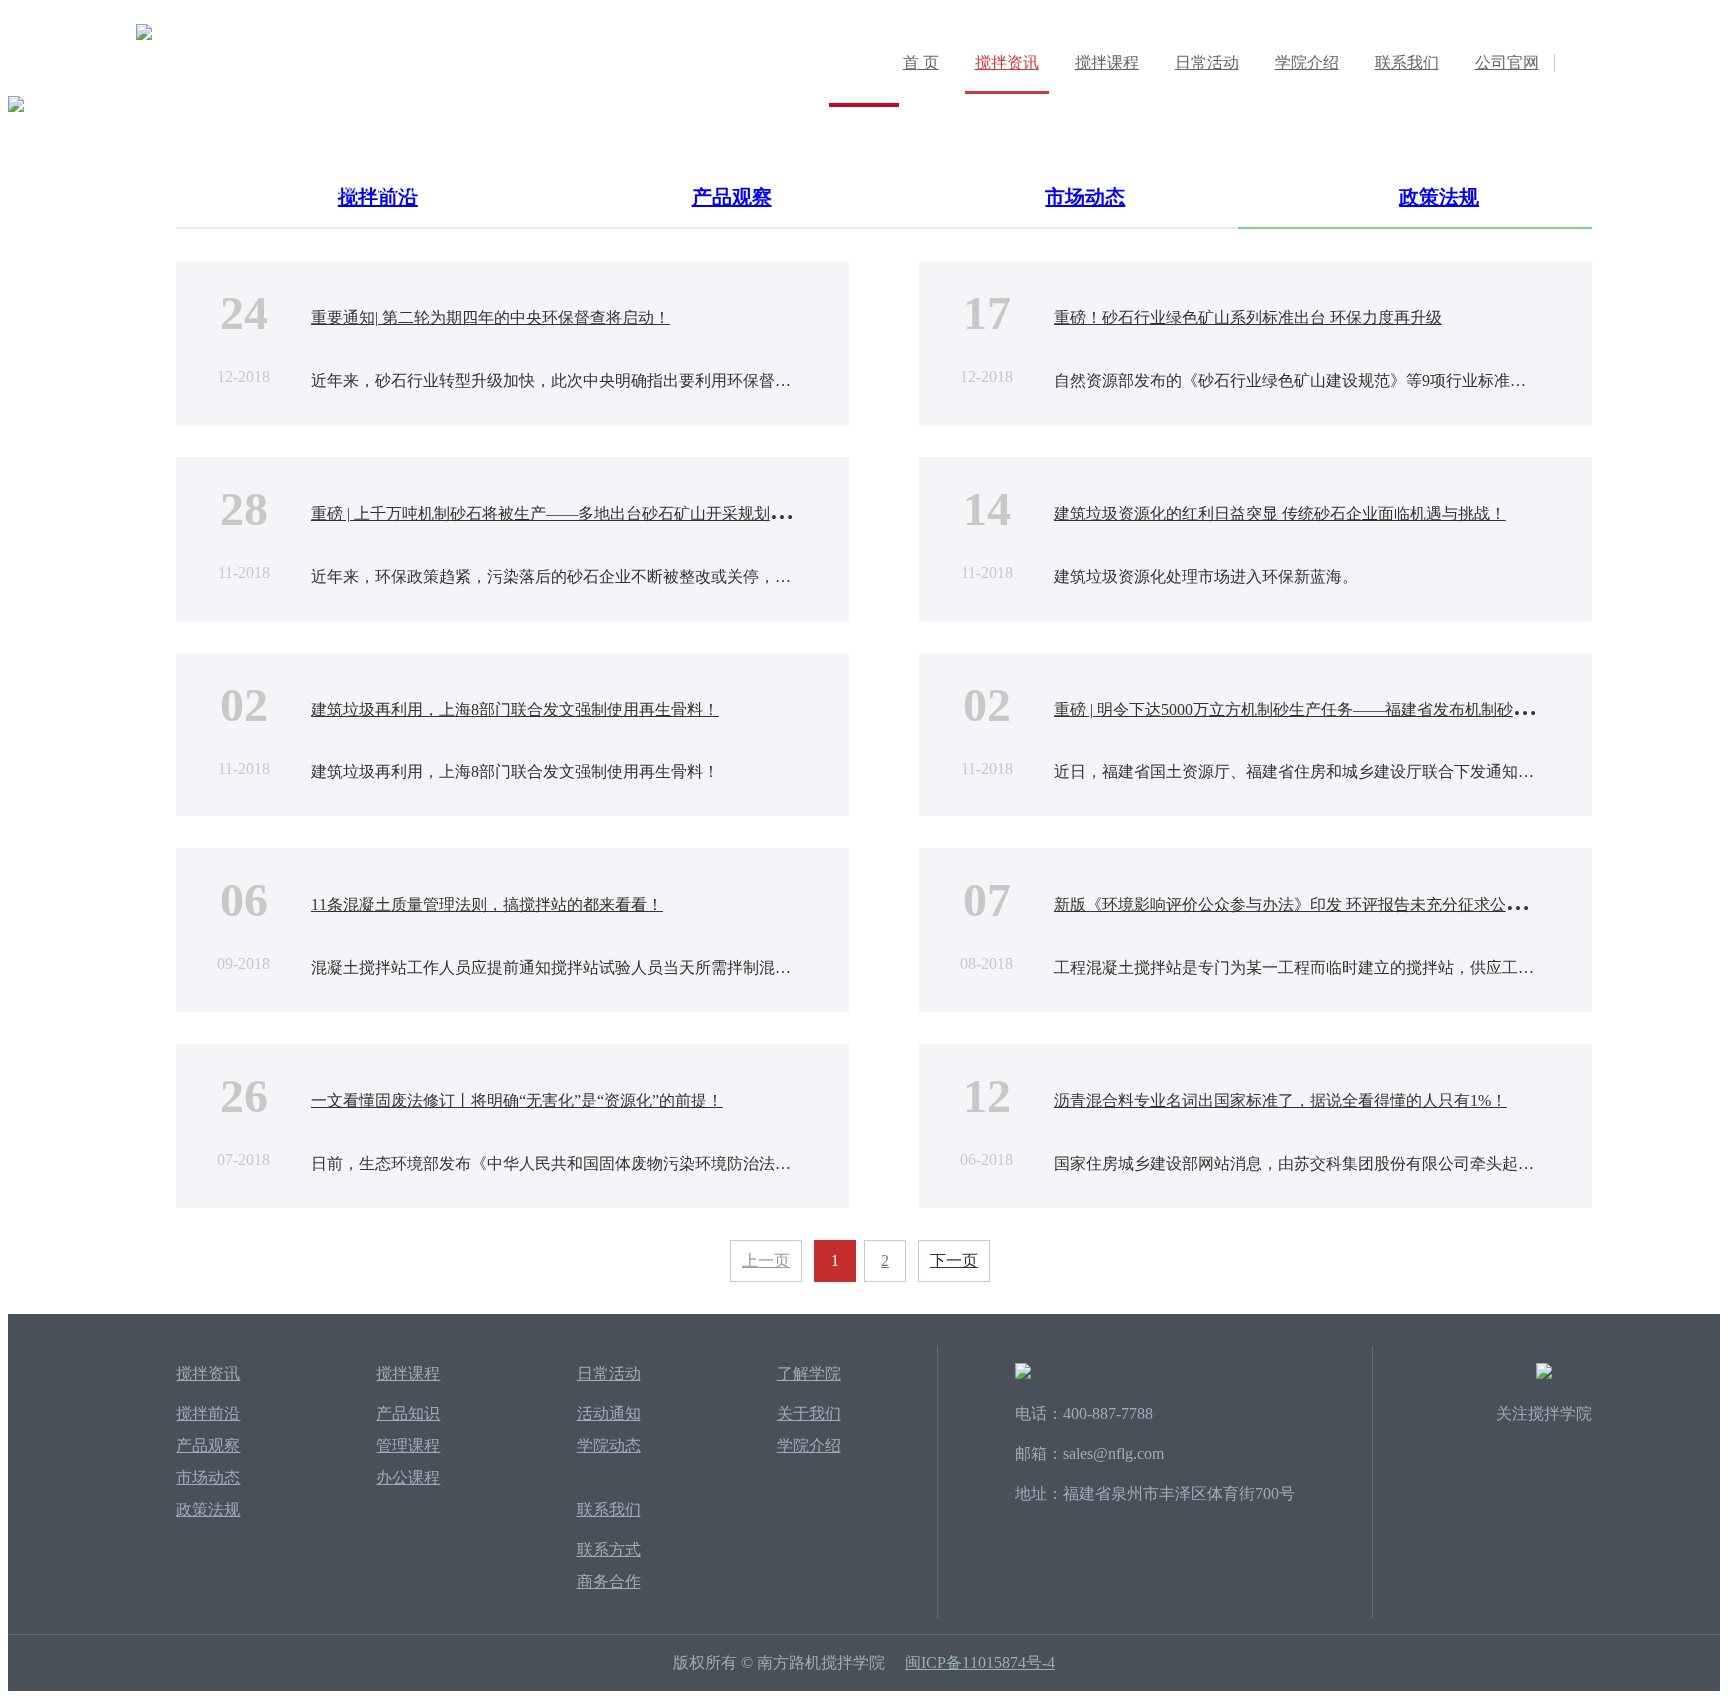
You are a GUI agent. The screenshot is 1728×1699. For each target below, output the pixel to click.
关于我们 (809, 1413)
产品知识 (408, 1413)
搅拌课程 (1107, 62)
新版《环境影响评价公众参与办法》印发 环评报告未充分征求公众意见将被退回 (1336, 904)
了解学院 (809, 1373)
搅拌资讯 (1007, 62)
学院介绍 (1307, 62)
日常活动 (1207, 62)
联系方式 (609, 1549)
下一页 (954, 1260)
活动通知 (609, 1413)
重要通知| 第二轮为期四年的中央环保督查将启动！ (490, 317)
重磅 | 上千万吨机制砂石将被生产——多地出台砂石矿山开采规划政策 (556, 513)
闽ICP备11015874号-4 (980, 1662)
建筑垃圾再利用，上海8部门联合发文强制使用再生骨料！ (515, 709)
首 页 (921, 62)
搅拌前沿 (208, 1413)
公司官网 (1507, 62)
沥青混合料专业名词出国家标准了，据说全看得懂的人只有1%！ (1280, 1100)
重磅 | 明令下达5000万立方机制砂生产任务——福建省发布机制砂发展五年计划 (1331, 709)
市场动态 (208, 1477)
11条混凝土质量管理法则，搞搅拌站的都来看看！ (487, 904)
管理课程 (408, 1445)
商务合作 (609, 1581)
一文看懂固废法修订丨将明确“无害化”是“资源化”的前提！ (517, 1100)
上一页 (766, 1260)
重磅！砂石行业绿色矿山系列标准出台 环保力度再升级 (1248, 317)
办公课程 (408, 1477)
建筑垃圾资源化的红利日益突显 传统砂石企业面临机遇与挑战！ (1280, 513)
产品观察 (208, 1445)
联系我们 (1407, 62)
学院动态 (609, 1445)
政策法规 (208, 1509)
